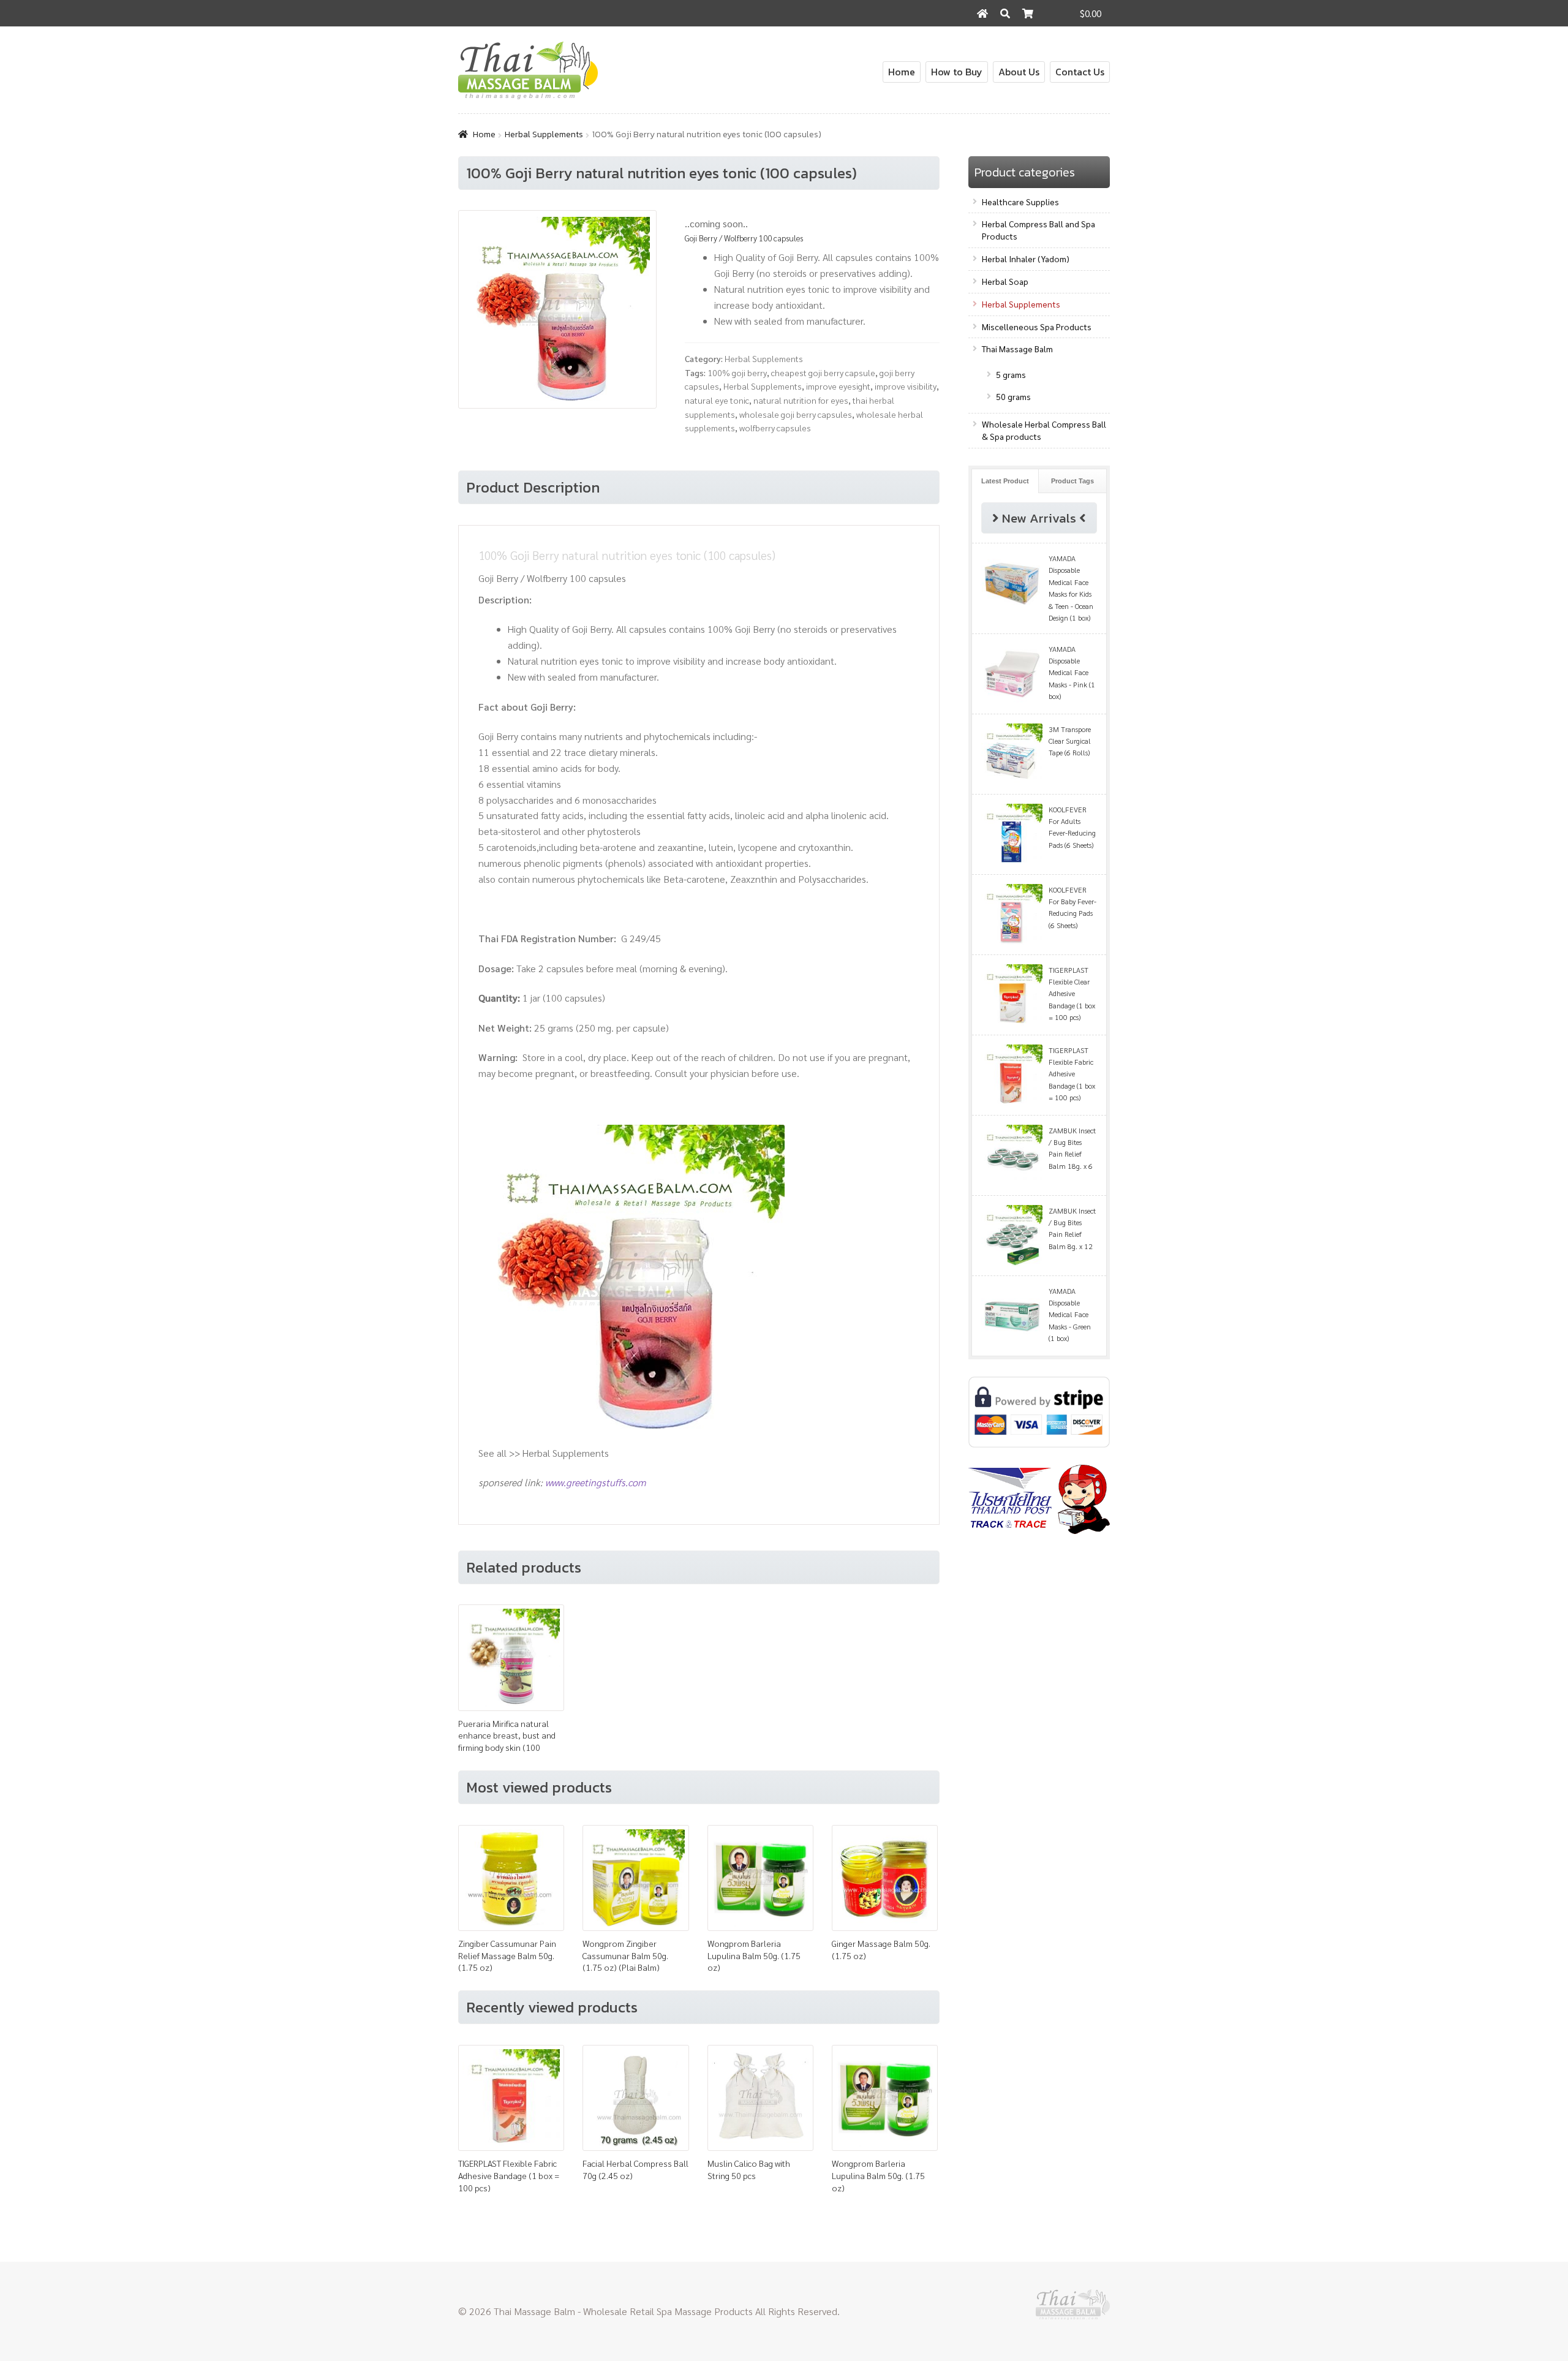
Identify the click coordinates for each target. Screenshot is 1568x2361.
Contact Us (1080, 72)
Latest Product (1005, 481)
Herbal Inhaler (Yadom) (1026, 259)
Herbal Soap (1005, 281)
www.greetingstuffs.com (595, 1482)
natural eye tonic (717, 400)
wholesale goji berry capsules (796, 414)
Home (902, 72)
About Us (1019, 72)
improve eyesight (838, 386)
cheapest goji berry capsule (823, 372)
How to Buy (957, 72)
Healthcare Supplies (1020, 202)
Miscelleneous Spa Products (1037, 327)
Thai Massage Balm (1017, 349)
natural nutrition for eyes (801, 400)
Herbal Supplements (544, 134)
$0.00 (1091, 13)
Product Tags (1072, 481)
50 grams (1013, 396)
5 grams (1011, 374)
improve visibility (906, 386)
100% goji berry (737, 372)
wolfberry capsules (775, 428)
